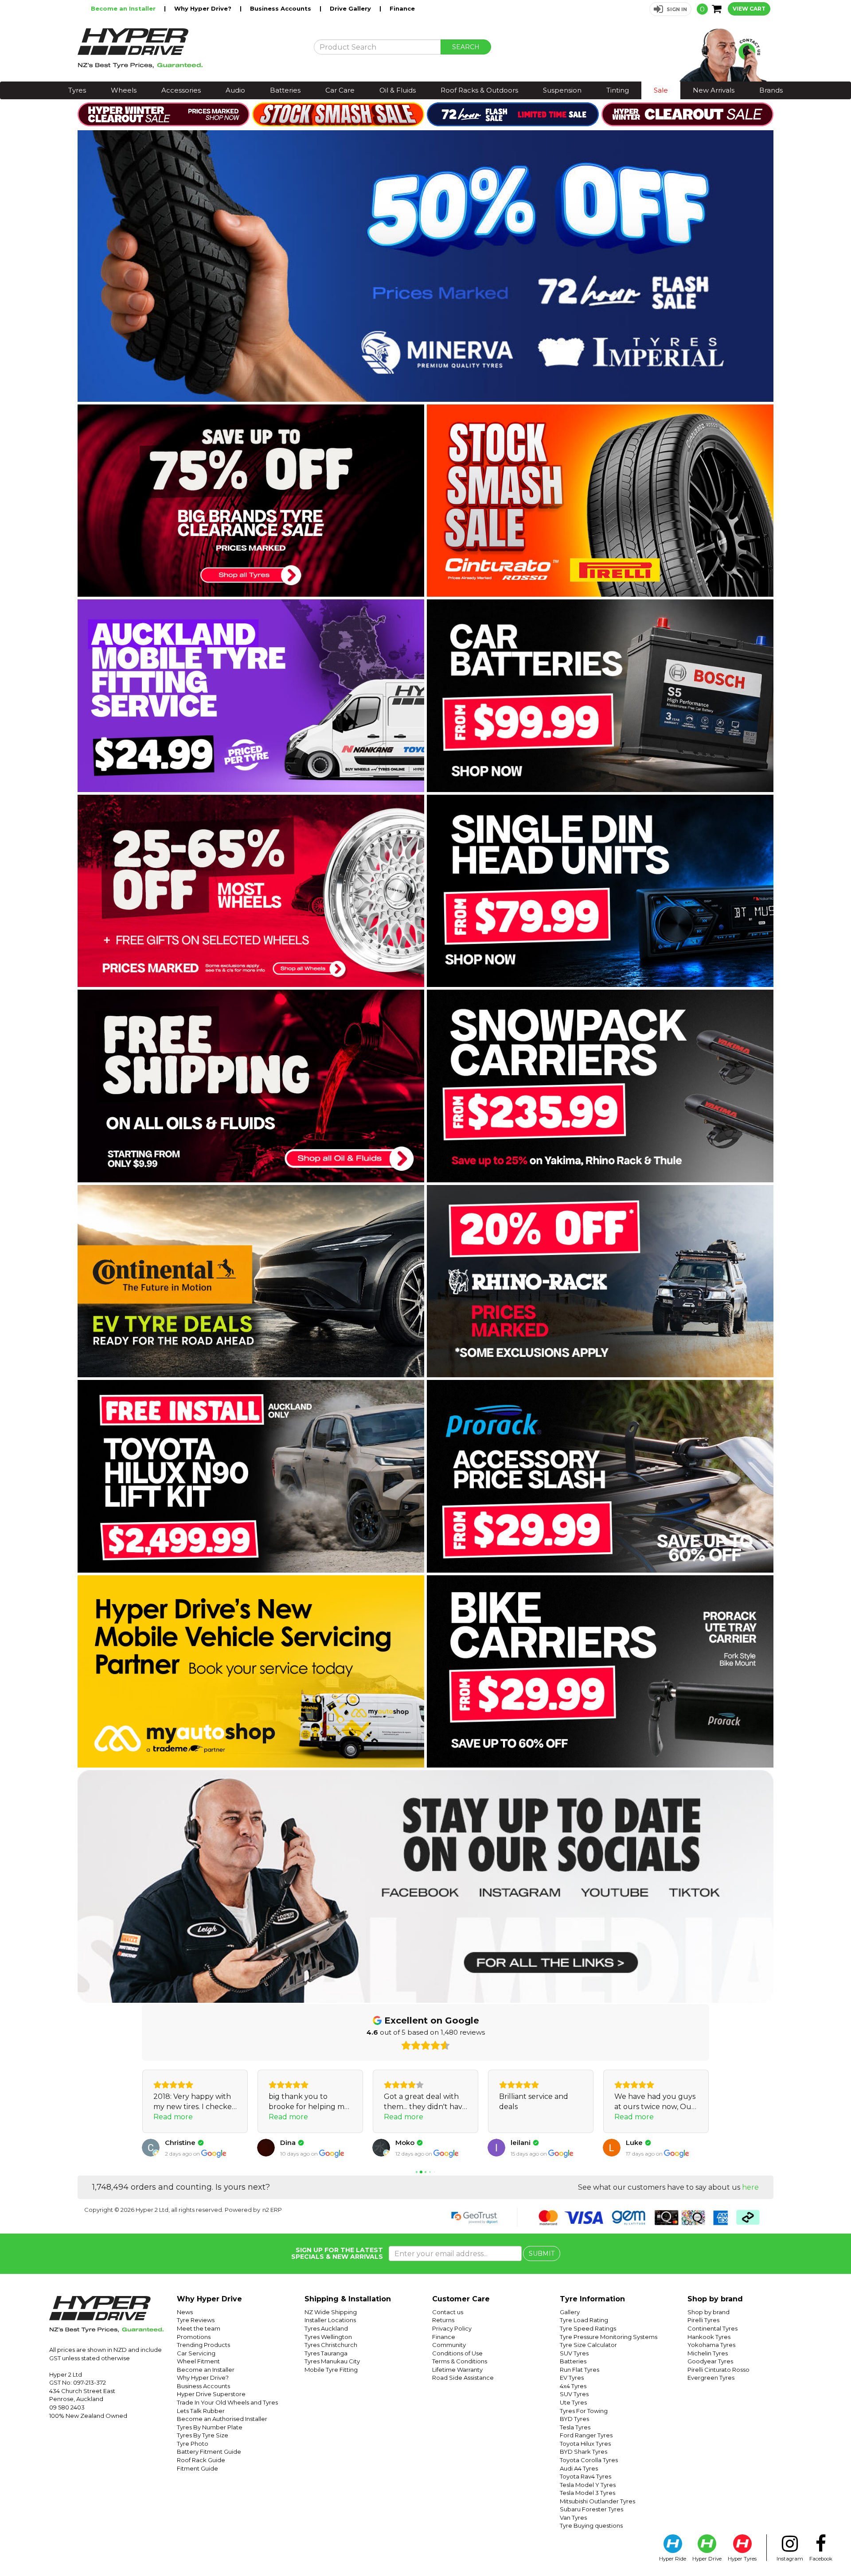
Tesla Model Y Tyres (588, 2485)
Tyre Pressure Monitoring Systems (609, 2337)
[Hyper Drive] (189, 48)
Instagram (790, 2559)
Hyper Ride (673, 2559)
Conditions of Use (457, 2353)
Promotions (194, 2337)
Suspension (562, 90)
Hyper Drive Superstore (211, 2394)
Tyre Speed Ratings (588, 2328)
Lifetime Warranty (457, 2370)
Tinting (618, 90)
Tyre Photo (193, 2444)
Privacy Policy (452, 2328)
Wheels (124, 90)
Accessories (181, 90)
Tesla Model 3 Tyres (588, 2493)
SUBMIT (542, 2254)
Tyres (77, 90)
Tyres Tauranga (326, 2353)
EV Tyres (572, 2378)
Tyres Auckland (326, 2328)
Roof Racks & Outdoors (479, 90)
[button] (670, 9)
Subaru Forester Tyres (591, 2509)
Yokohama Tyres (711, 2345)
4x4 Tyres (573, 2386)
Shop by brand (709, 2312)
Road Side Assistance (463, 2378)
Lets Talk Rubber (201, 2411)
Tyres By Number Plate (210, 2427)
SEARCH (466, 47)
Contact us (448, 2312)
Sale (661, 90)
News (185, 2312)
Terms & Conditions (460, 2361)
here (750, 2187)
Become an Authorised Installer (222, 2419)
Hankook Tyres (709, 2337)
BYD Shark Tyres (584, 2452)
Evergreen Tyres (711, 2378)
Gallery (570, 2312)
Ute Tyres (573, 2402)
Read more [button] (173, 2117)
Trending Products (203, 2345)
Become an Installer (124, 8)
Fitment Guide (197, 2468)
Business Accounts (281, 8)
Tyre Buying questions (591, 2525)
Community (449, 2345)
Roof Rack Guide (201, 2460)
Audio (235, 90)
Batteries (285, 90)
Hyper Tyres (742, 2559)
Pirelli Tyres (703, 2320)
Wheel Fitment (198, 2361)
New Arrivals (714, 90)
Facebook (821, 2559)
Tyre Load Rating (584, 2320)
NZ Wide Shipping (331, 2312)
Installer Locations (330, 2320)
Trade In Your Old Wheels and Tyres (227, 2402)
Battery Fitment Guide (209, 2452)
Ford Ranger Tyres (586, 2435)
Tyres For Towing (584, 2411)
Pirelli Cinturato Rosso (718, 2370)
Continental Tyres (712, 2328)
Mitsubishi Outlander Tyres (597, 2501)
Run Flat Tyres (580, 2370)
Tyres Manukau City (332, 2361)
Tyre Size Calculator (588, 2345)
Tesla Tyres (575, 2427)
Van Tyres (573, 2518)
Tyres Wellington (328, 2337)
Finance (402, 8)
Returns (443, 2320)
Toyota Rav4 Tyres (586, 2476)
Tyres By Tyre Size (203, 2435)
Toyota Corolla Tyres (589, 2460)
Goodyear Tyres (710, 2361)
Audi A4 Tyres (579, 2468)
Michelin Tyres (708, 2353)
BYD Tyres (574, 2419)
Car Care (340, 90)
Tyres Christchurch (331, 2345)
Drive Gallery (351, 8)
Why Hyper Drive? (204, 8)
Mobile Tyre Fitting (331, 2370)
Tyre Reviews (196, 2320)
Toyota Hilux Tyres (585, 2444)
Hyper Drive (707, 2559)
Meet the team (199, 2328)
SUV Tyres (574, 2353)
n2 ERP (272, 2210)
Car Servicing (196, 2353)
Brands (771, 90)
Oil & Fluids (398, 90)
